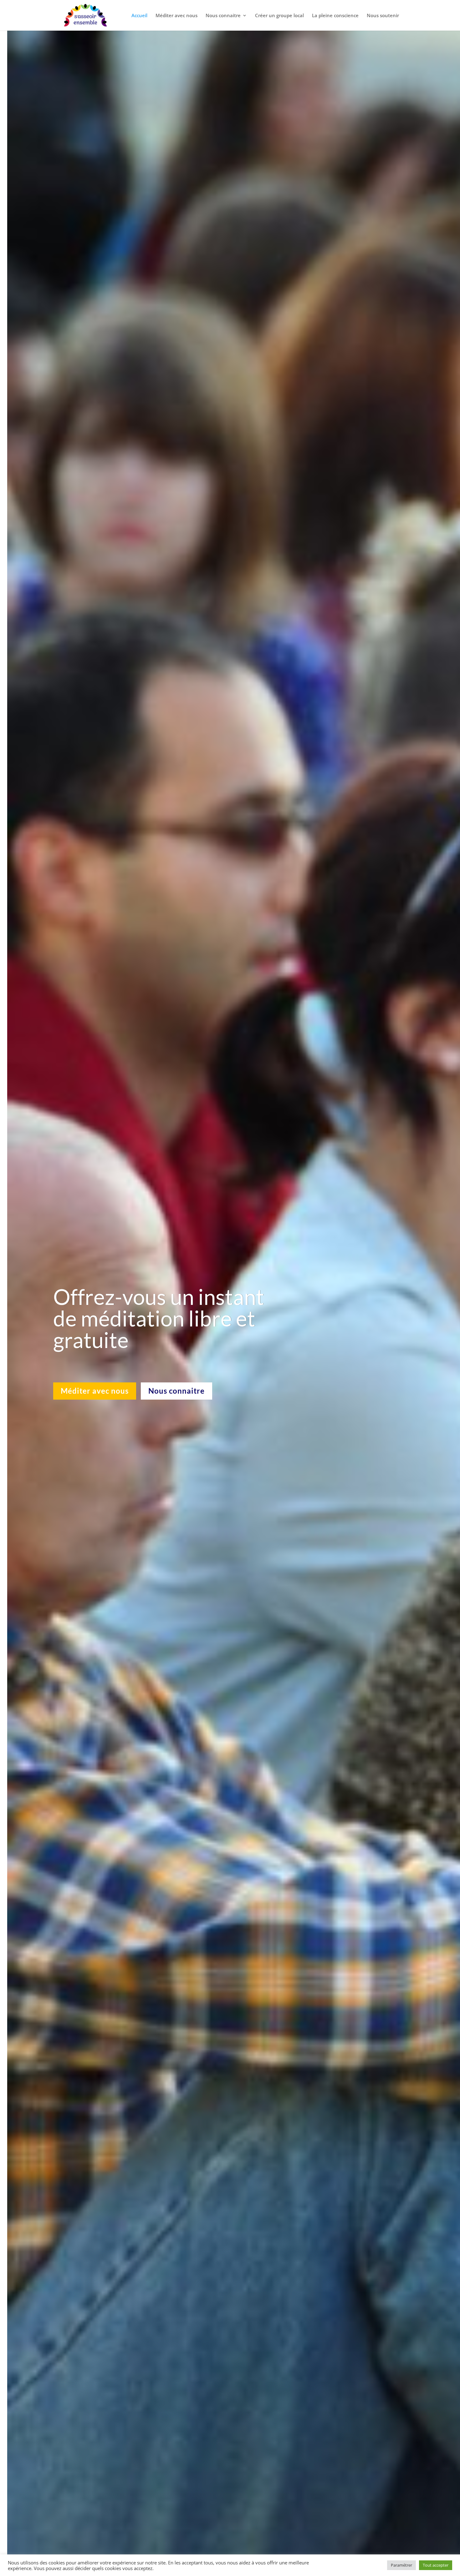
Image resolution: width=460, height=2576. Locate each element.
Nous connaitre (223, 16)
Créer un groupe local (279, 16)
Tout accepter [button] (436, 2565)
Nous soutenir (383, 16)
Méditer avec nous (176, 16)
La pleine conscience (335, 16)
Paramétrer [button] (401, 2565)
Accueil (139, 16)
